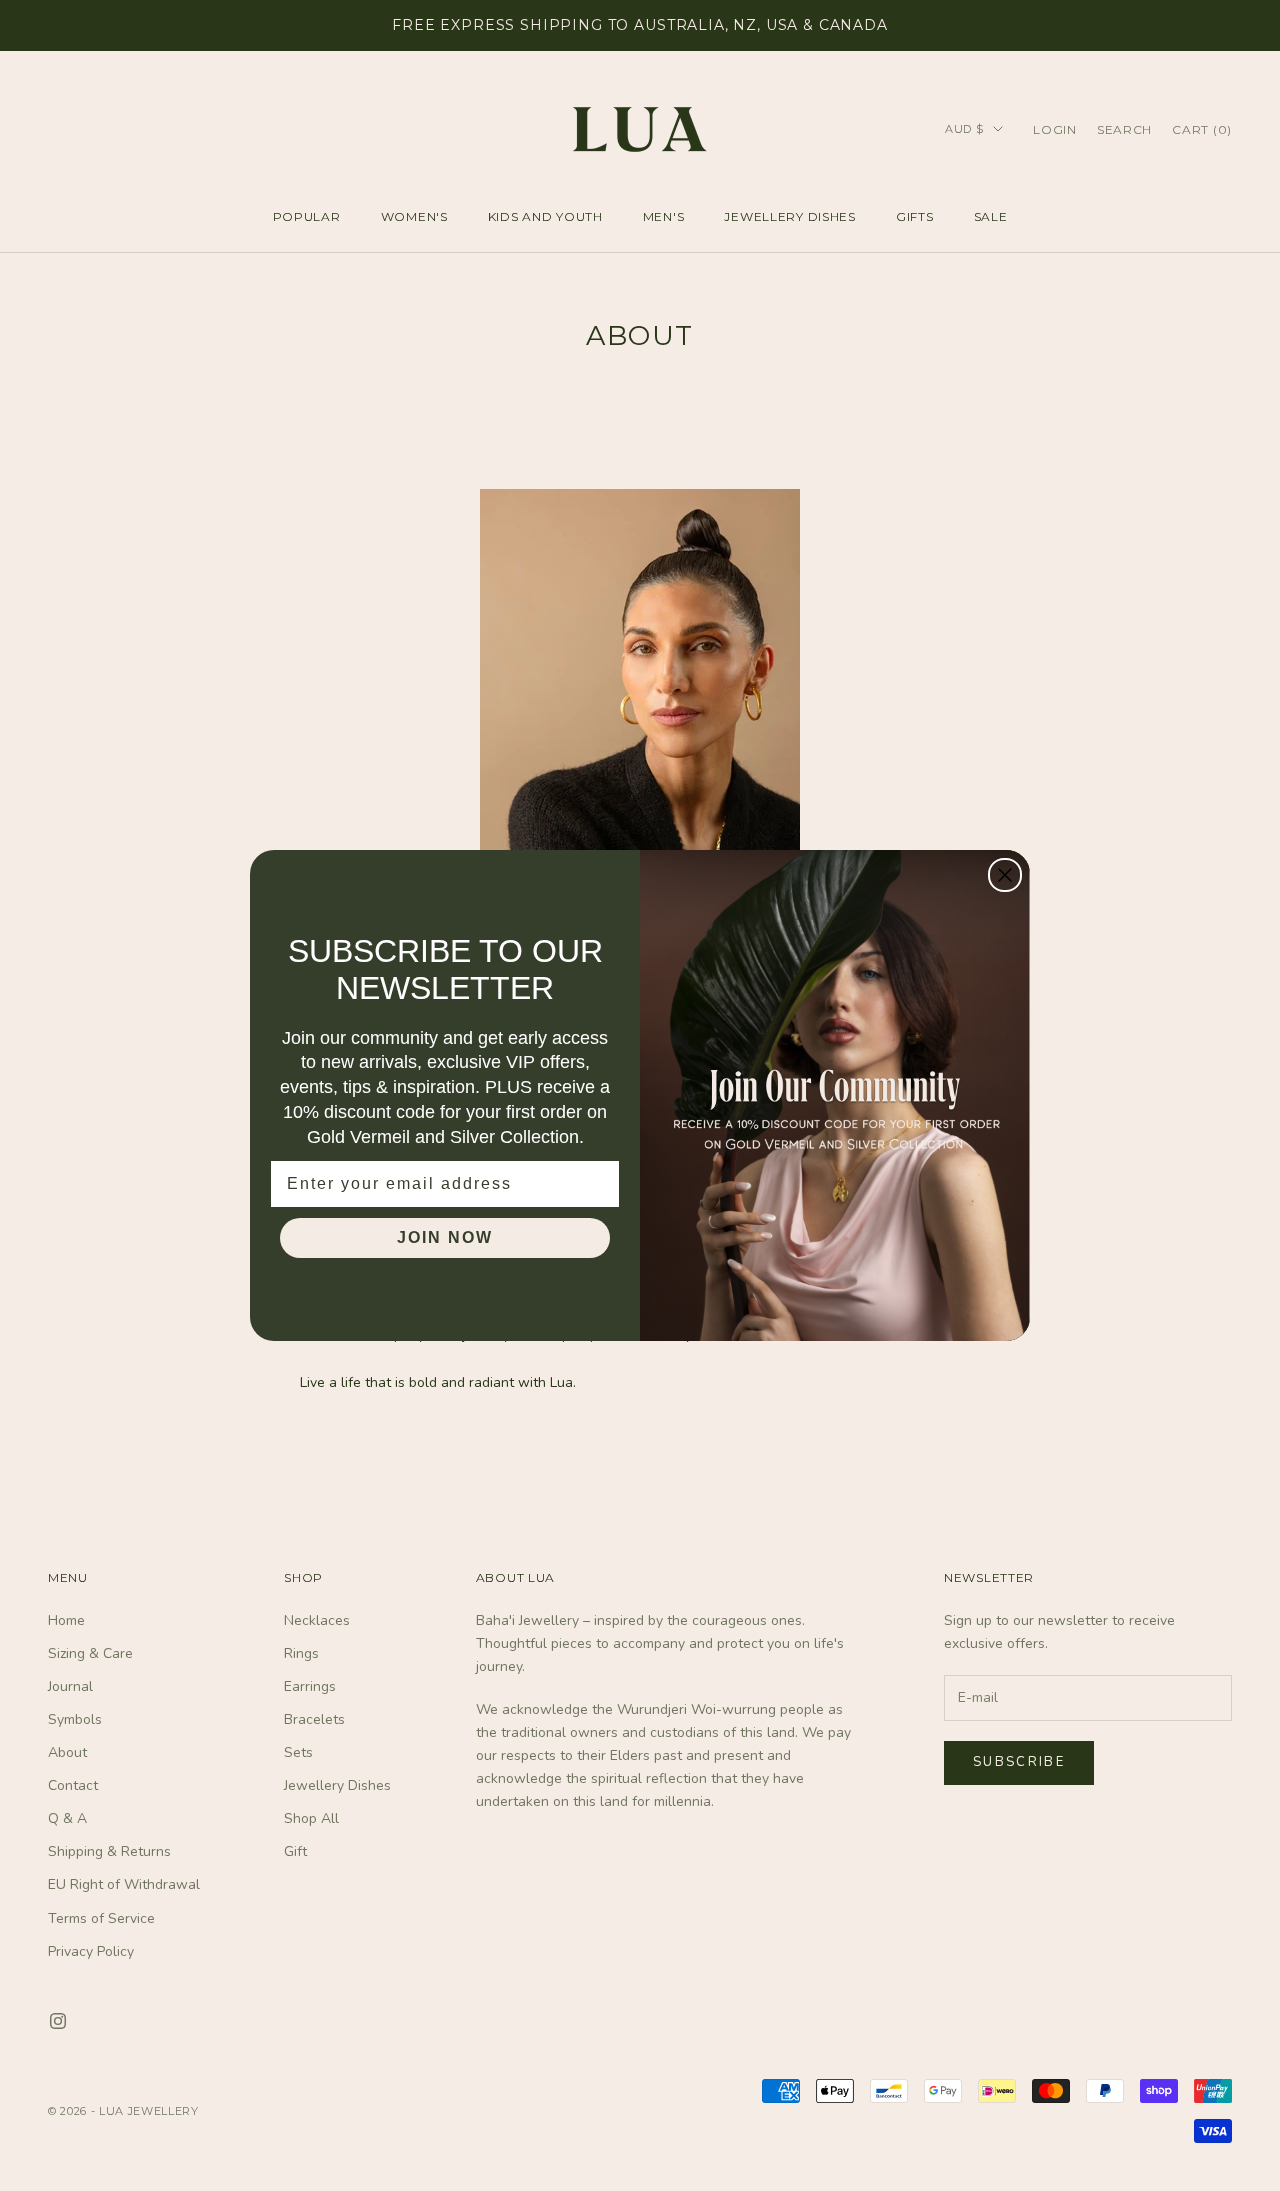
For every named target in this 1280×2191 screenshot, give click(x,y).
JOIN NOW (445, 1237)
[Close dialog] (1005, 875)
